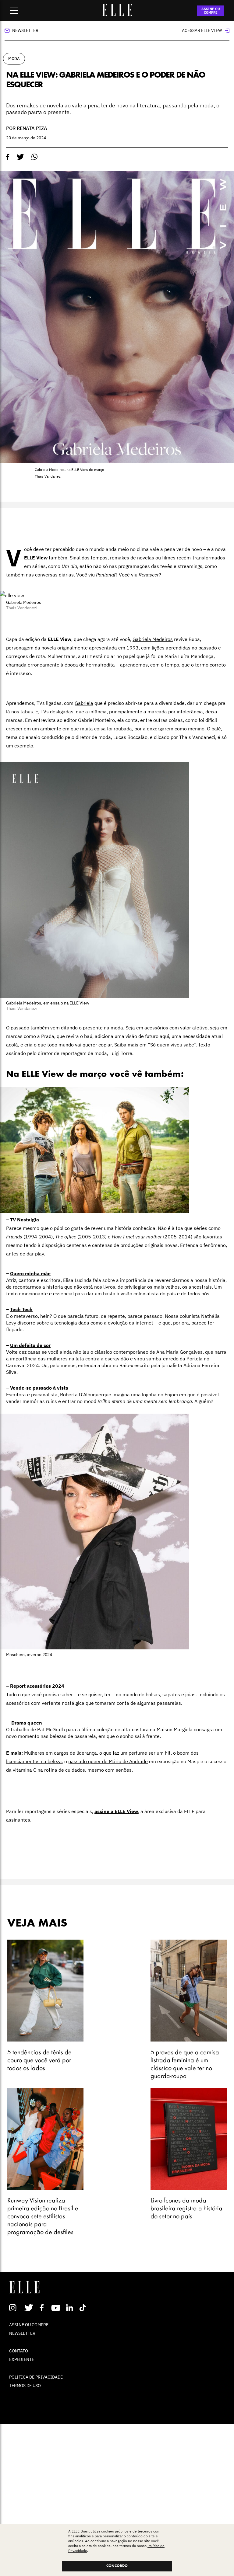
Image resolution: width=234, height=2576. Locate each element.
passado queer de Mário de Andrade (108, 1761)
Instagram (15, 2308)
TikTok (84, 2308)
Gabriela (84, 703)
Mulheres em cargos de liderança (60, 1753)
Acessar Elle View (202, 30)
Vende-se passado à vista (39, 1388)
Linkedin (70, 2308)
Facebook (43, 2308)
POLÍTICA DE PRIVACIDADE (36, 2377)
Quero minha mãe (30, 1273)
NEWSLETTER (22, 2333)
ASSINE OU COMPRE (211, 11)
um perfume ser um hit (145, 1753)
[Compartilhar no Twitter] (20, 157)
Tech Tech (21, 1309)
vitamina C (25, 1770)
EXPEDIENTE (22, 2359)
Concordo (117, 2566)
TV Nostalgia (25, 1220)
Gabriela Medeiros (153, 639)
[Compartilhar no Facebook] (8, 157)
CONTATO (19, 2351)
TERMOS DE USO (25, 2386)
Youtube (57, 2308)
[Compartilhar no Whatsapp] (35, 157)
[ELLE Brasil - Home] (117, 14)
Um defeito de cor (30, 1345)
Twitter (29, 2308)
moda (14, 59)
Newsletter (25, 30)
